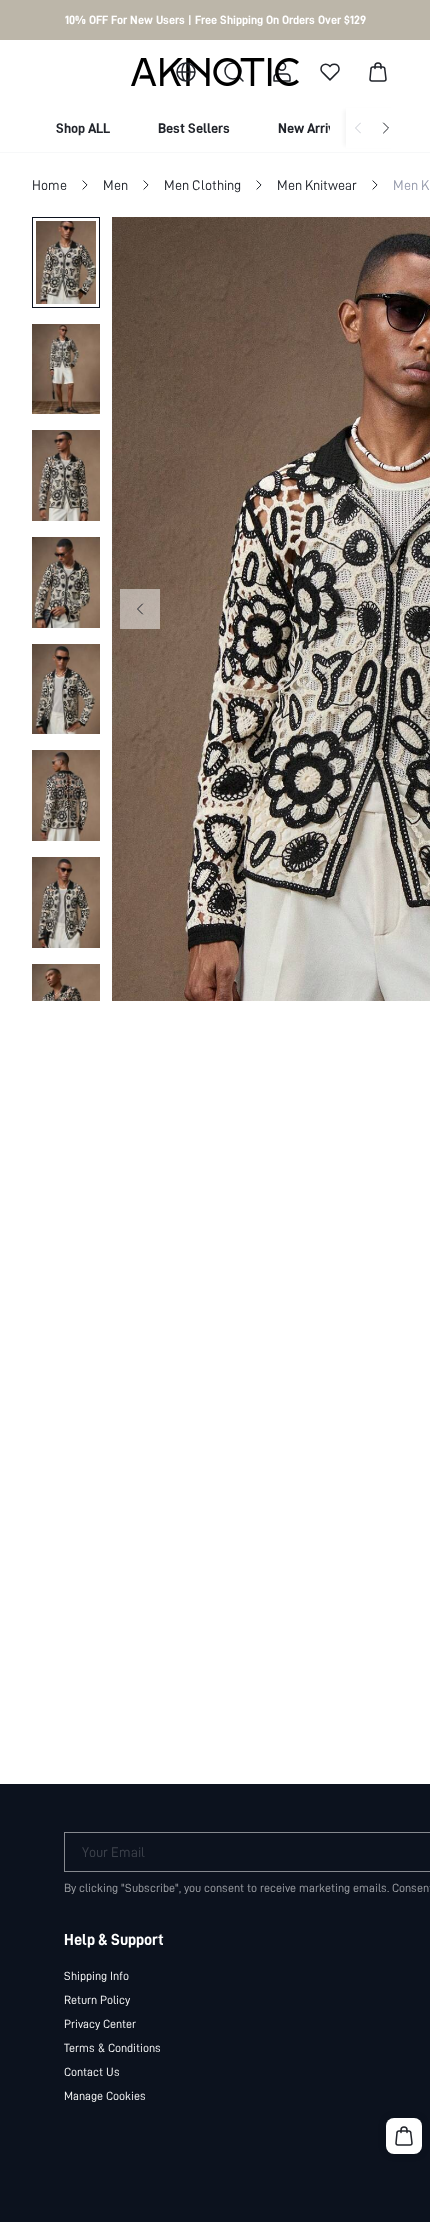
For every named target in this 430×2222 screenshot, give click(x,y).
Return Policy (97, 2000)
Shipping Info (96, 1976)
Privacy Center (100, 2024)
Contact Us (92, 2072)
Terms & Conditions (112, 2048)
